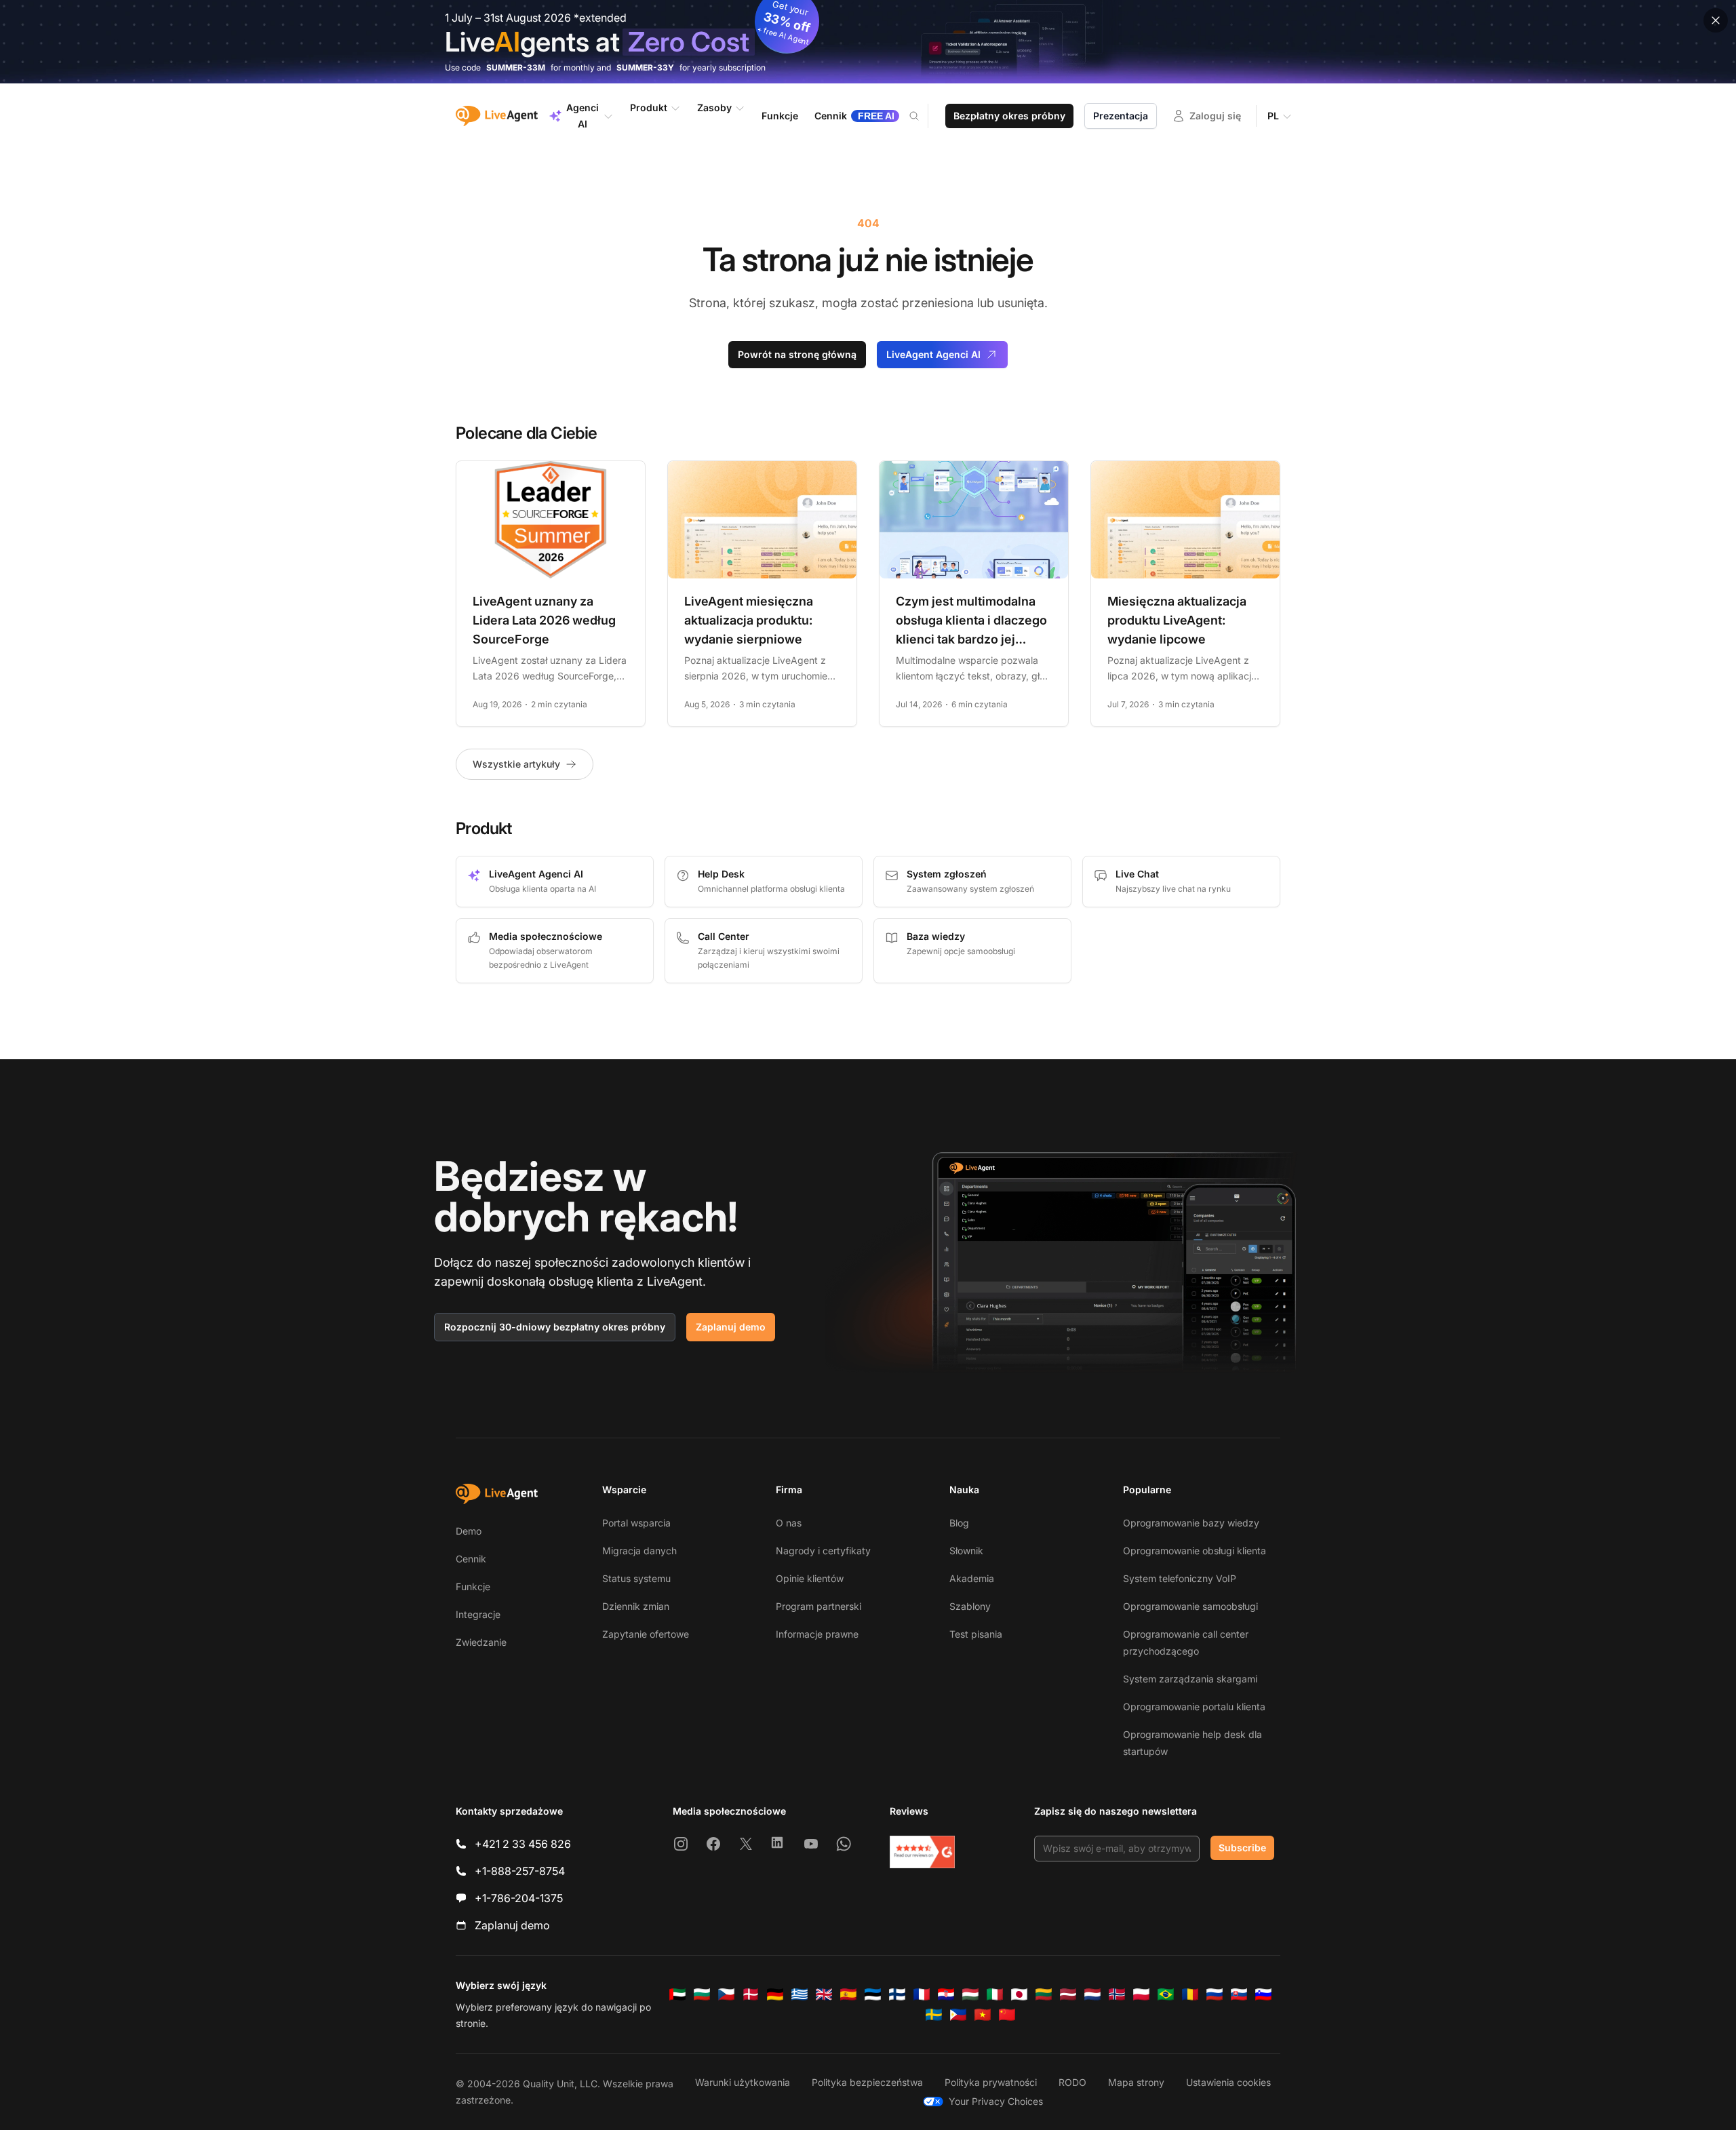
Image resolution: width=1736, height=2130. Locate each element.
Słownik (966, 1551)
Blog (959, 1523)
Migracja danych (639, 1551)
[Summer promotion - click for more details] (868, 42)
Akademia (972, 1578)
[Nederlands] (1092, 1994)
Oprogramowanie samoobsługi (1190, 1606)
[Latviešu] (1068, 1994)
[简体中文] (1007, 2015)
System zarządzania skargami (1190, 1679)
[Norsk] (1117, 1994)
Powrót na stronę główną (797, 354)
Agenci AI (583, 116)
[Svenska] (934, 2015)
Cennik (471, 1559)
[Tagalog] (958, 2015)
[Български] (702, 1994)
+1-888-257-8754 (520, 1871)
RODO (1072, 2082)
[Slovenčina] (1239, 1994)
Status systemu (636, 1578)
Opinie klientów (810, 1578)
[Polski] (1141, 1994)
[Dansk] (751, 1994)
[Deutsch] (775, 1994)
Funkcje (473, 1586)
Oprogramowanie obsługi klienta (1195, 1551)
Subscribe (1242, 1848)
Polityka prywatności (991, 2082)
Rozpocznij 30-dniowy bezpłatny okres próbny (555, 1327)
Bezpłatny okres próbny (1009, 116)
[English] (824, 1994)
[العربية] (677, 1994)
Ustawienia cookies (1228, 2082)
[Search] (922, 116)
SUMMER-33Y (645, 67)
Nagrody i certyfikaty (823, 1551)
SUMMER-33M (516, 67)
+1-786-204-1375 (519, 1898)
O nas (789, 1523)
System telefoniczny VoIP (1180, 1578)
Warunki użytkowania (743, 2082)
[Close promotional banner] (1716, 20)
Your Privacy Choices (996, 2101)
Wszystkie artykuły (516, 764)
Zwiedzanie (481, 1642)
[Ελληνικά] (800, 1994)
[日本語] (1019, 1994)
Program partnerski (818, 1606)
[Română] (1190, 1994)
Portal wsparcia (636, 1523)
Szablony (970, 1606)
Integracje (478, 1614)
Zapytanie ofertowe (646, 1634)
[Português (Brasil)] (1166, 1994)
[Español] (848, 1994)
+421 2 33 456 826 (523, 1844)
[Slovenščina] (1263, 1994)
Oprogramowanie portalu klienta (1194, 1707)
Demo (469, 1531)
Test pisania (976, 1634)
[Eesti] (873, 1994)
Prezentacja (1121, 116)
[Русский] (1215, 1994)
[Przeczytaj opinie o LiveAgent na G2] (922, 1852)
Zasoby (714, 107)
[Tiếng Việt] (983, 2015)
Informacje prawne (817, 1634)
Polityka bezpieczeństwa (867, 2082)
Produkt (649, 107)
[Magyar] (970, 1994)
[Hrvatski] (946, 1994)
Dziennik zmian (636, 1606)
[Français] (922, 1994)
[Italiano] (995, 1994)
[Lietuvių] (1044, 1994)
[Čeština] (726, 1994)
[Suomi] (897, 1994)
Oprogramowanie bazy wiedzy (1191, 1523)
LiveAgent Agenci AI (933, 354)
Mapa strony (1136, 2082)
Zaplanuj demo (731, 1327)
